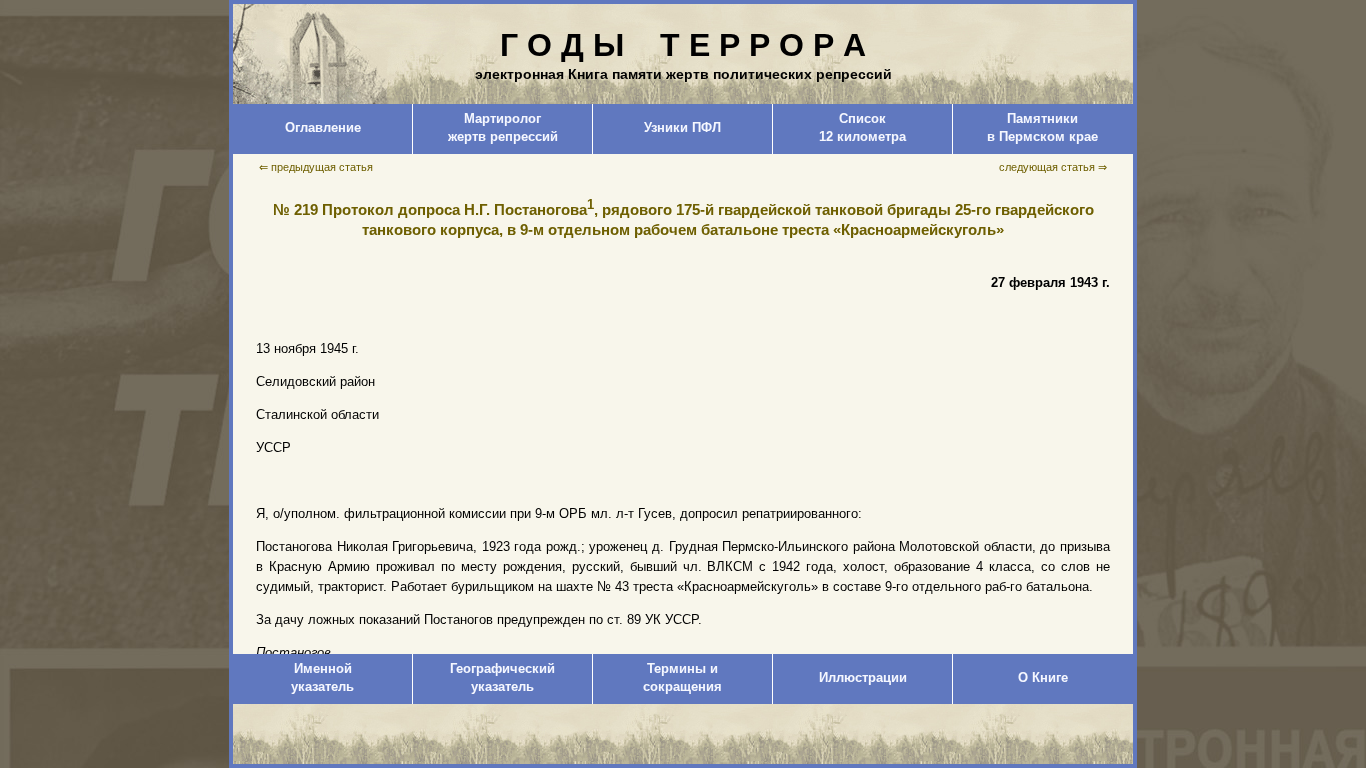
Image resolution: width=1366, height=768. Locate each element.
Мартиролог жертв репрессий (503, 127)
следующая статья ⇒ (1053, 167)
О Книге (1043, 677)
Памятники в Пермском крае (1042, 127)
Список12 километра (862, 127)
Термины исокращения (682, 677)
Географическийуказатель (502, 677)
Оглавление (323, 127)
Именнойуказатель (322, 677)
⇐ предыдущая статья (316, 167)
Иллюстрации (863, 677)
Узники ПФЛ (682, 127)
